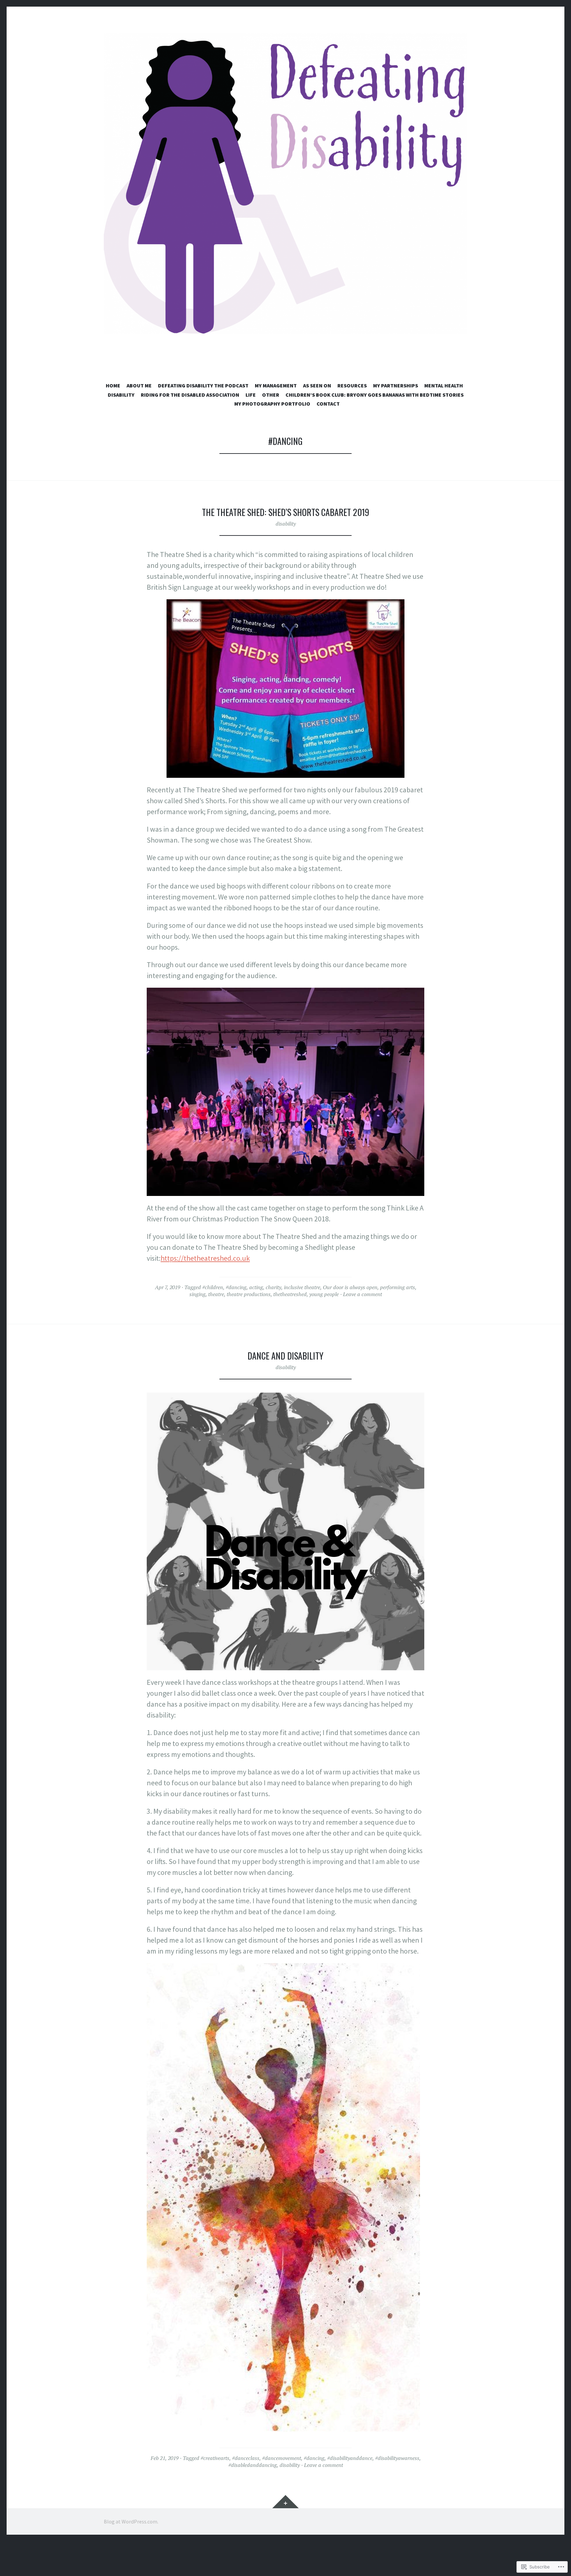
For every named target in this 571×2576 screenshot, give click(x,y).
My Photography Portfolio (272, 404)
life (251, 395)
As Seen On (317, 385)
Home (113, 385)
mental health (444, 385)
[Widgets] (285, 2502)
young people (324, 1294)
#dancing (236, 1287)
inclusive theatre (302, 1287)
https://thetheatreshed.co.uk (205, 1258)
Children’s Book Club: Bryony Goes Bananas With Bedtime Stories (375, 395)
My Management (276, 385)
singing (197, 1294)
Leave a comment (362, 1294)
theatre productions (249, 1294)
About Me (139, 385)
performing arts (398, 1287)
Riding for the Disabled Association (190, 395)
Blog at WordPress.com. (131, 2521)
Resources (352, 385)
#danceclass (246, 2458)
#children (213, 1287)
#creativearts (215, 2458)
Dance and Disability (285, 1356)
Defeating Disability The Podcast (203, 385)
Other (271, 395)
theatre (216, 1294)
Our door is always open (350, 1287)
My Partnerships (396, 385)
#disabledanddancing (253, 2465)
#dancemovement (282, 2458)
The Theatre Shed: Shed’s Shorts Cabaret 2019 (285, 512)
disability (121, 395)
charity (273, 1287)
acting (256, 1287)
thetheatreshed (290, 1294)
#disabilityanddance (350, 2458)
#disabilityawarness (397, 2458)
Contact (328, 404)
